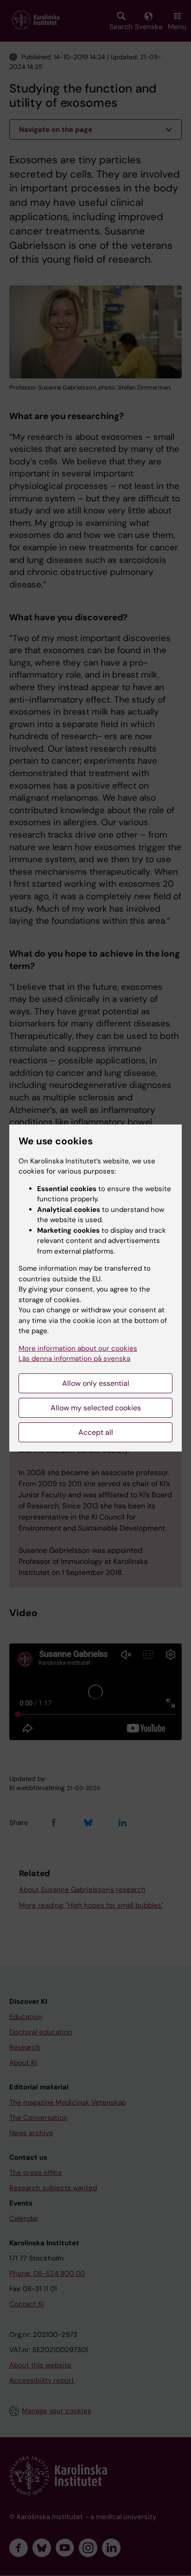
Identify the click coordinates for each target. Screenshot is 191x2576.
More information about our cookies (78, 1348)
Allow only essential (96, 1383)
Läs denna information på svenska (74, 1359)
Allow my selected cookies (96, 1408)
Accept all (96, 1432)
